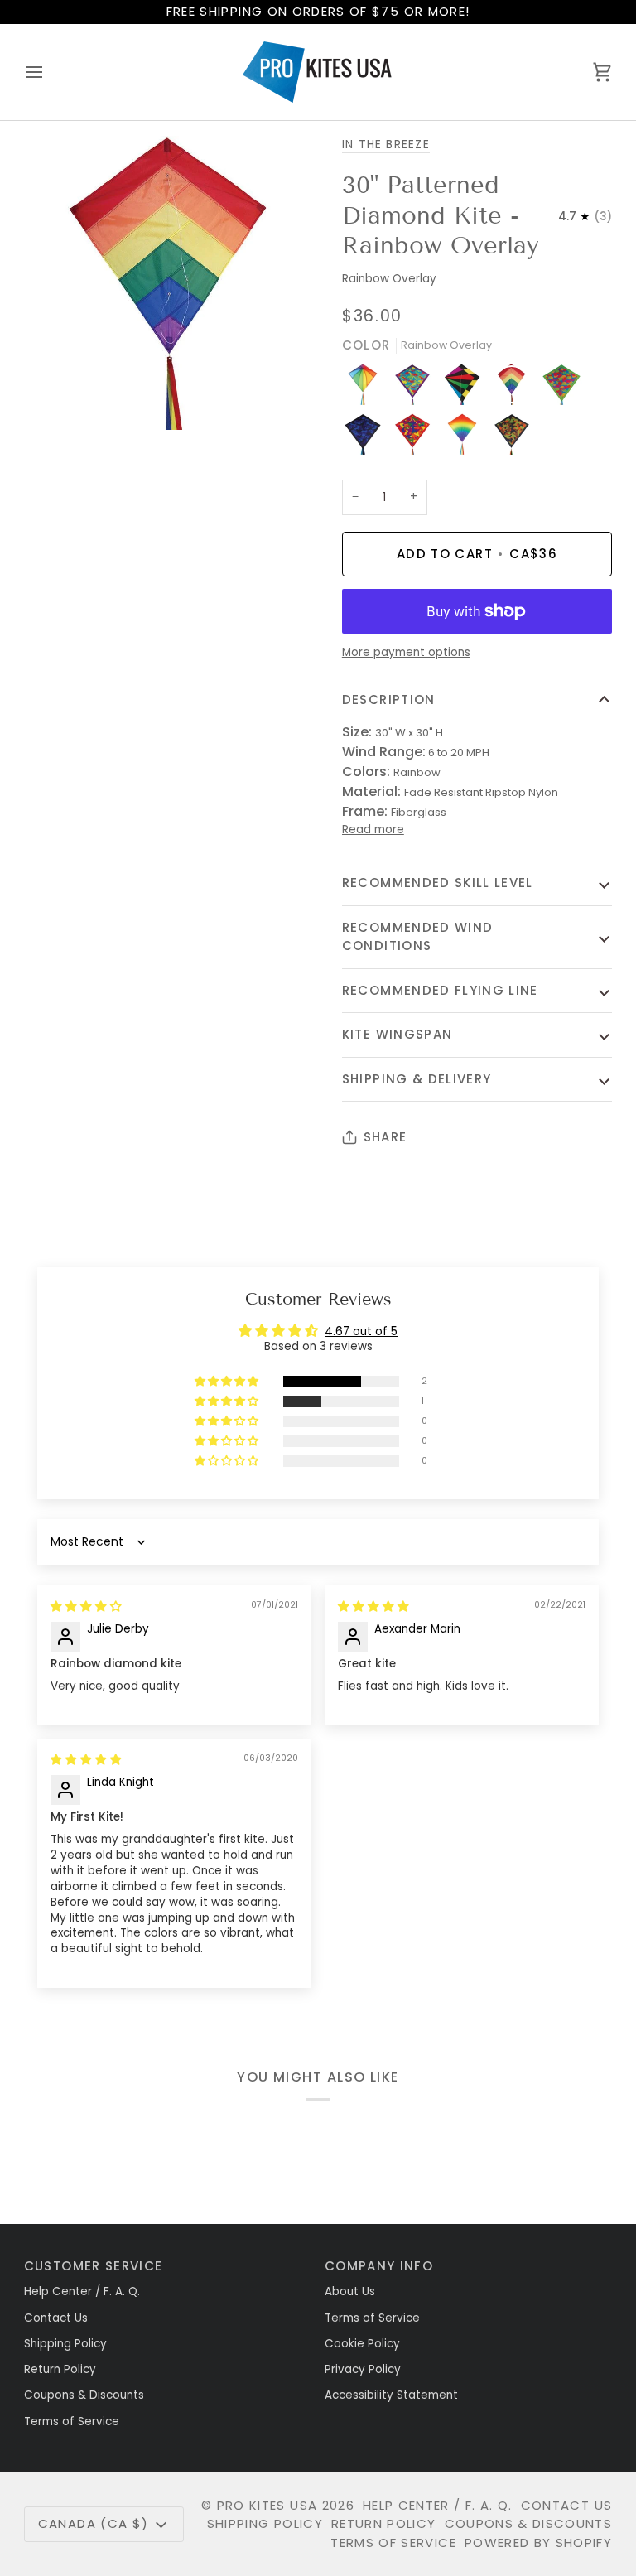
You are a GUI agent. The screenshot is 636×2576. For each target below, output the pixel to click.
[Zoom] (55, 399)
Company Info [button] (379, 2266)
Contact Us (56, 2318)
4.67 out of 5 (361, 1331)
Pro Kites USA (267, 2505)
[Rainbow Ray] (466, 388)
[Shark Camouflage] (367, 438)
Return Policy (60, 2369)
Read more (373, 830)
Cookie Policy (362, 2344)
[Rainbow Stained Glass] (367, 388)
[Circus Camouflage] (417, 438)
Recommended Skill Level (438, 883)
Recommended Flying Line (440, 990)
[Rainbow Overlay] (516, 388)
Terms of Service (72, 2422)
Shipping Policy (65, 2344)
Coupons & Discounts (84, 2395)
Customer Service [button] (94, 2266)
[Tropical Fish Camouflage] (566, 388)
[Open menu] (49, 72)
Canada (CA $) (94, 2523)
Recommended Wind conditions (418, 937)
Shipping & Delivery (417, 1079)
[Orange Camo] (512, 438)
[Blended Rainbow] (466, 438)
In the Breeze (386, 145)
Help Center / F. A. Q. (82, 2291)
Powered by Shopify (538, 2542)
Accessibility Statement (391, 2395)
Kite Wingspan (397, 1034)
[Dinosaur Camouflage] (417, 388)
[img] (86, 1606)
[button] (228, 1382)
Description (389, 699)
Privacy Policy (363, 2369)
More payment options (406, 652)
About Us (350, 2291)
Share (385, 1137)
